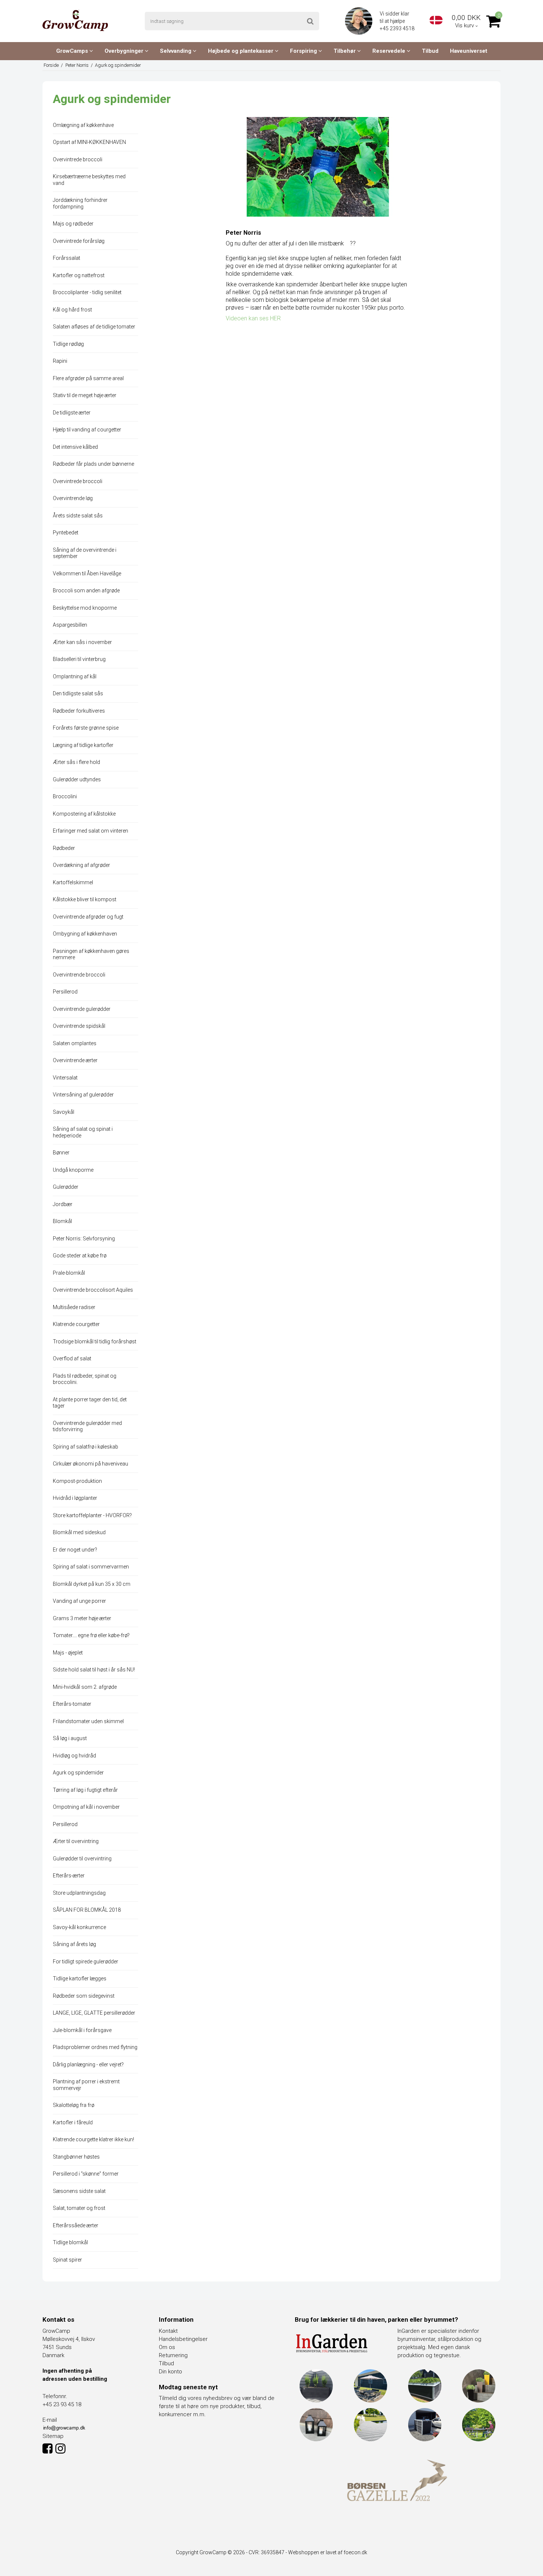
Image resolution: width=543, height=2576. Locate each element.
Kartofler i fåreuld (73, 2122)
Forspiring (304, 51)
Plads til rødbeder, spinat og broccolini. (85, 1379)
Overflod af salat (72, 1358)
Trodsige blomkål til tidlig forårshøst (95, 1342)
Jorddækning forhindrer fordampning (80, 203)
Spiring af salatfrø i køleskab (86, 1447)
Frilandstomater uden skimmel (88, 1721)
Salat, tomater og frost (79, 2208)
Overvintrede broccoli (78, 159)
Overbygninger (125, 51)
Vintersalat (65, 1078)
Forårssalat (66, 258)
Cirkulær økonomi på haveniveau (90, 1464)
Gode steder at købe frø (80, 1256)
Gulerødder (66, 1187)
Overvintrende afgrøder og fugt (88, 917)
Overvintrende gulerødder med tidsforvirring (87, 1426)
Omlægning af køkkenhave (83, 125)
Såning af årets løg (74, 1944)
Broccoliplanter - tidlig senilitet (87, 292)
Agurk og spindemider (78, 1773)
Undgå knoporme (73, 1170)
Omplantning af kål (75, 676)
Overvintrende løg (73, 498)
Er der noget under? (75, 1550)
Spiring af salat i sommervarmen (91, 1567)
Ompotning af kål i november (86, 1807)
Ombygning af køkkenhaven (85, 934)
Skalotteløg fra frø (74, 2105)
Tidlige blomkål (70, 2242)
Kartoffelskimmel (73, 882)
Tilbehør (345, 51)
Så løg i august (70, 1738)
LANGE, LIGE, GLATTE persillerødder (94, 2013)
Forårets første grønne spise (86, 728)
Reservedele (390, 51)
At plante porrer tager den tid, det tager (90, 1403)
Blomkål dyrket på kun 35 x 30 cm (92, 1584)
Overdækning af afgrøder (81, 865)
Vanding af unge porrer (79, 1601)
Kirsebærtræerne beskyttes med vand (89, 180)
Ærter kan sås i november (82, 642)
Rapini (60, 361)
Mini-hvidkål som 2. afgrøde (85, 1687)
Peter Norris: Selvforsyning (84, 1239)
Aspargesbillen (70, 625)
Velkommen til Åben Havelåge (87, 574)
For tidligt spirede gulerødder (86, 1962)
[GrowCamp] (75, 20)
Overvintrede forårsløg (79, 241)
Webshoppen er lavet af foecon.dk (328, 2552)
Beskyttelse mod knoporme (85, 608)
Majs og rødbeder (73, 224)
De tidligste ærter (72, 413)
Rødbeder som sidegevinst (84, 1996)
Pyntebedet (66, 533)
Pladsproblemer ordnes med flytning (95, 2047)
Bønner (61, 1153)
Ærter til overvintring (76, 1841)
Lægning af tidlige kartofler (83, 745)
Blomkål (62, 1221)
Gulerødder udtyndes (77, 779)
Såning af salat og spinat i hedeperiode (83, 1132)
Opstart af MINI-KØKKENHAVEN (89, 142)
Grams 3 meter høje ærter (82, 1618)
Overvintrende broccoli (79, 975)
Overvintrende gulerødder (82, 1009)
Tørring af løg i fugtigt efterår (85, 1790)
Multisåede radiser (74, 1307)
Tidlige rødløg (68, 344)
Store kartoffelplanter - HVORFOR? (92, 1515)
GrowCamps (73, 51)
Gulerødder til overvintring (82, 1859)
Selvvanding (176, 51)
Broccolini (65, 796)
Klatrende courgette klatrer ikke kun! (93, 2139)
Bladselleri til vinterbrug (79, 659)
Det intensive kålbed (75, 447)
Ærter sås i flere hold (76, 762)
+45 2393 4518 (398, 28)
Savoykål (64, 1112)
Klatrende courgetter (76, 1324)
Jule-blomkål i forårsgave (82, 2030)
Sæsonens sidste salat (79, 2191)
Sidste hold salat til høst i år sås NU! (94, 1670)
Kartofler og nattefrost (79, 275)
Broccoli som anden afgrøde (86, 590)
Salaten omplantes (75, 1043)
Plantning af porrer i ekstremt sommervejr (86, 2085)
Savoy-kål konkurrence (79, 1927)
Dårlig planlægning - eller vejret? (88, 2064)
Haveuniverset (469, 51)
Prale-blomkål (69, 1273)
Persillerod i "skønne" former (86, 2174)
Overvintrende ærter (75, 1060)
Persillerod (65, 992)
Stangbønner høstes (76, 2157)
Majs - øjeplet (68, 1653)
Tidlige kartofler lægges (80, 1979)
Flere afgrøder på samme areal (88, 378)
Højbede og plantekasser (241, 51)
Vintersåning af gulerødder (83, 1095)
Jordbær (63, 1204)
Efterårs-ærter (69, 1876)
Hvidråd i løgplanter (75, 1498)
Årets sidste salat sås (78, 516)
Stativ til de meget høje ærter (85, 395)
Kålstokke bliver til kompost (85, 899)
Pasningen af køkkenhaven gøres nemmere (91, 954)
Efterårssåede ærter (76, 2225)
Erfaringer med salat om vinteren (90, 831)
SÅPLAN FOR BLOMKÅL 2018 (87, 1910)
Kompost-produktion (77, 1481)
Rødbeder (64, 848)
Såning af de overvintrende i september (85, 553)
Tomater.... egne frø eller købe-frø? (91, 1635)
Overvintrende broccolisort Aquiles (93, 1290)
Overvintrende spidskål (79, 1026)
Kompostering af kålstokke (84, 814)
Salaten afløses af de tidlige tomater (94, 327)
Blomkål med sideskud (79, 1532)
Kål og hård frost (72, 310)
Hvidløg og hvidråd (74, 1756)
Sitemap (53, 2436)
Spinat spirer (67, 2260)
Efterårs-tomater (72, 1704)
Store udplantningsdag (79, 1893)
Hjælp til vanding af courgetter (87, 430)
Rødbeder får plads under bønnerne (93, 464)
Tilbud (430, 51)
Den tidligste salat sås (78, 693)
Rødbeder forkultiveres (79, 711)
